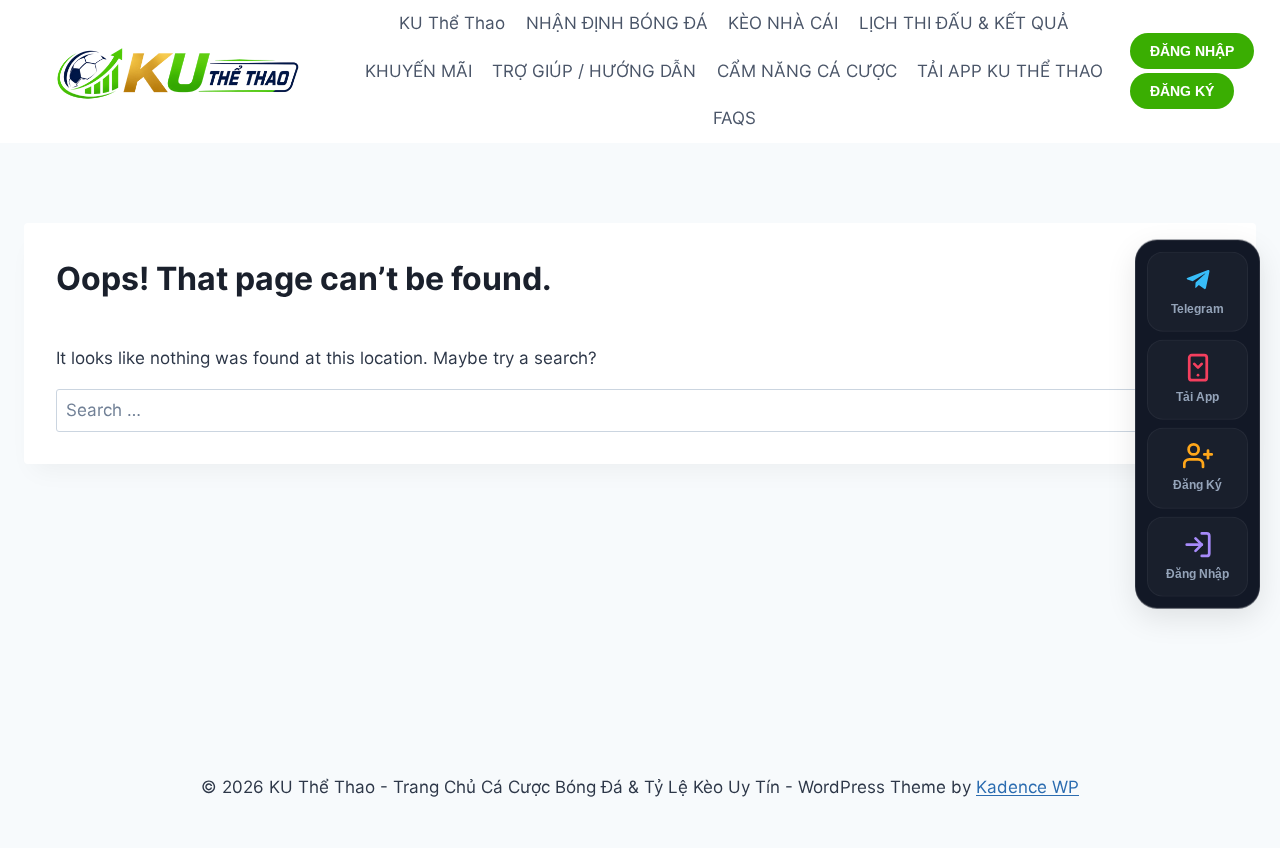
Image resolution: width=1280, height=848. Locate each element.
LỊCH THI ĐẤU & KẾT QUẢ (964, 23)
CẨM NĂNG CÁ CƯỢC (807, 71)
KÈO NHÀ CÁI (783, 23)
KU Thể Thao (452, 23)
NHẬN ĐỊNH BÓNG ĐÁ (617, 23)
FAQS (734, 118)
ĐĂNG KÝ (1182, 91)
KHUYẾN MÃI (418, 71)
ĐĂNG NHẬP (1192, 51)
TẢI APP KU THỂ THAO (1010, 71)
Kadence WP (1027, 787)
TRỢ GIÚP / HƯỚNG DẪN (594, 71)
